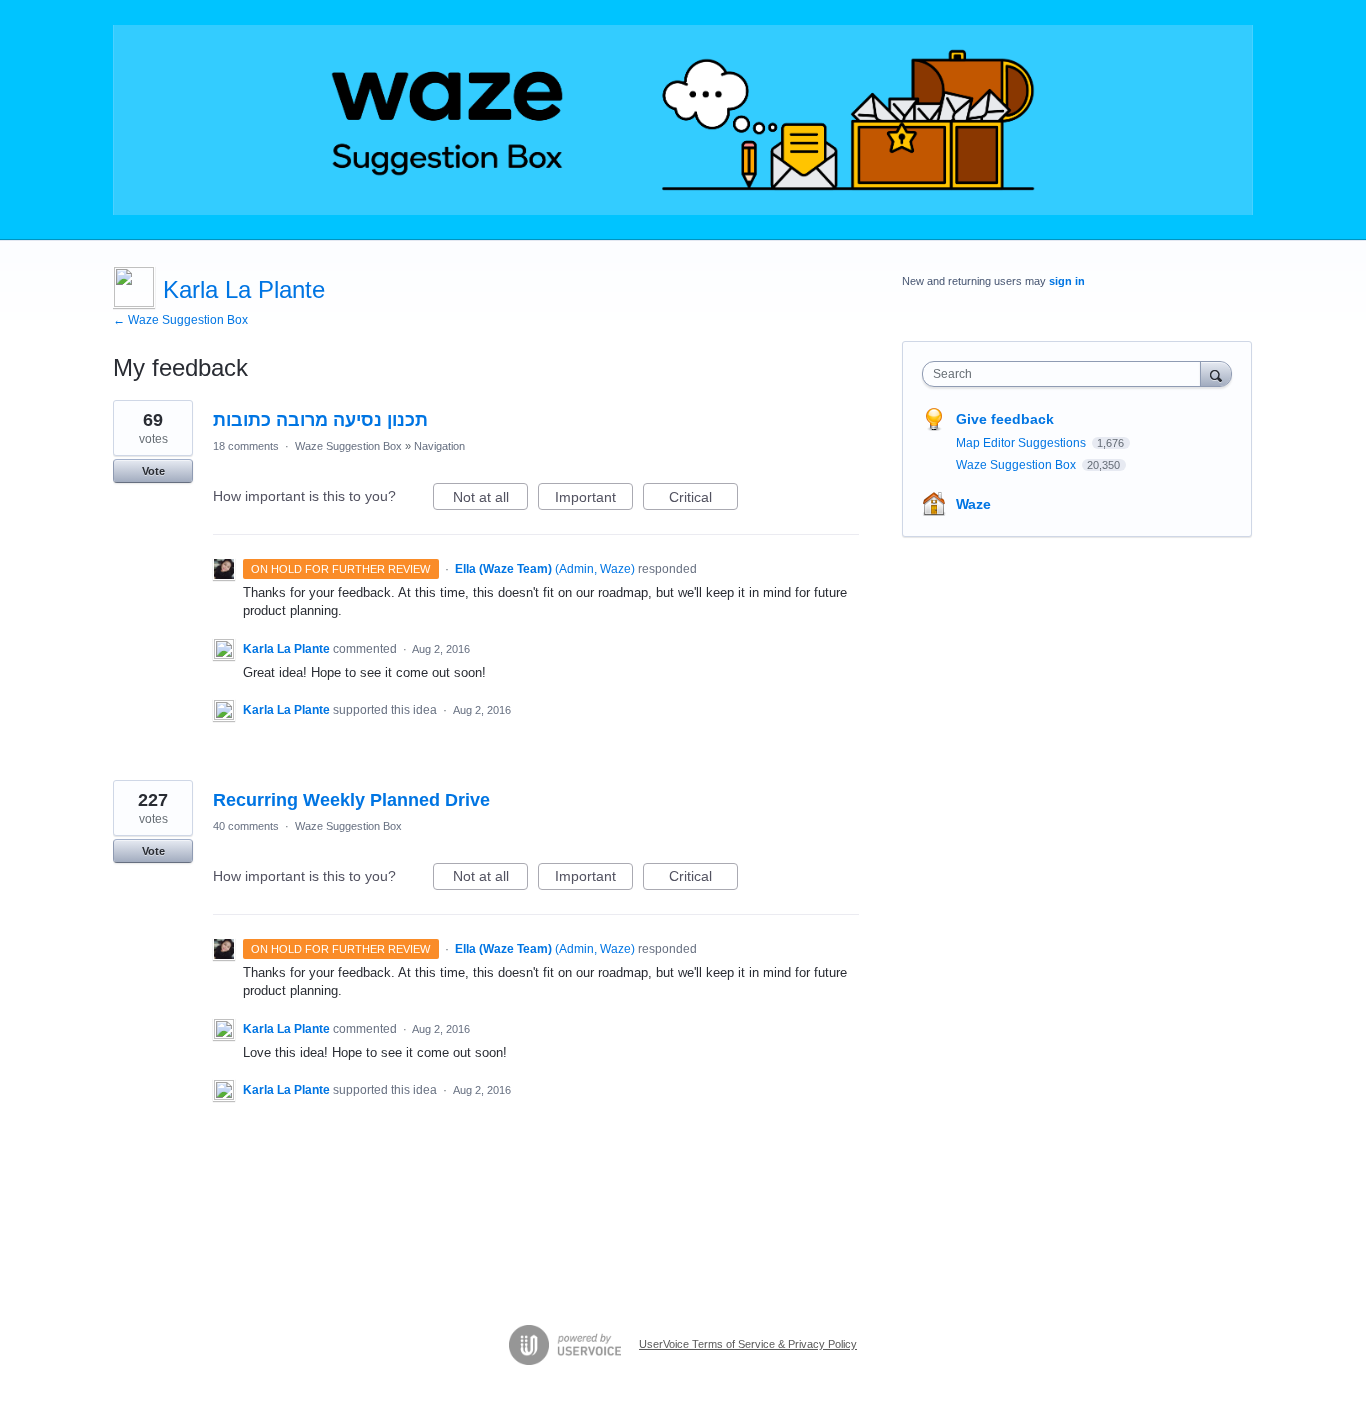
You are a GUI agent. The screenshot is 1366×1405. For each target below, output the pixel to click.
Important (594, 499)
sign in (1067, 281)
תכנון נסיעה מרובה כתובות (320, 420)
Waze (973, 504)
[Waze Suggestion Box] (683, 120)
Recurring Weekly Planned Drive (351, 800)
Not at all (490, 499)
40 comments (246, 826)
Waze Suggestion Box (348, 446)
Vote (153, 471)
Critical (703, 499)
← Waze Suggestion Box (180, 320)
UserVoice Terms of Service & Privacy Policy (748, 1344)
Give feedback (1005, 419)
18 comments (246, 446)
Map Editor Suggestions (1022, 443)
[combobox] (1066, 374)
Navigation (439, 446)
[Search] (1216, 373)
